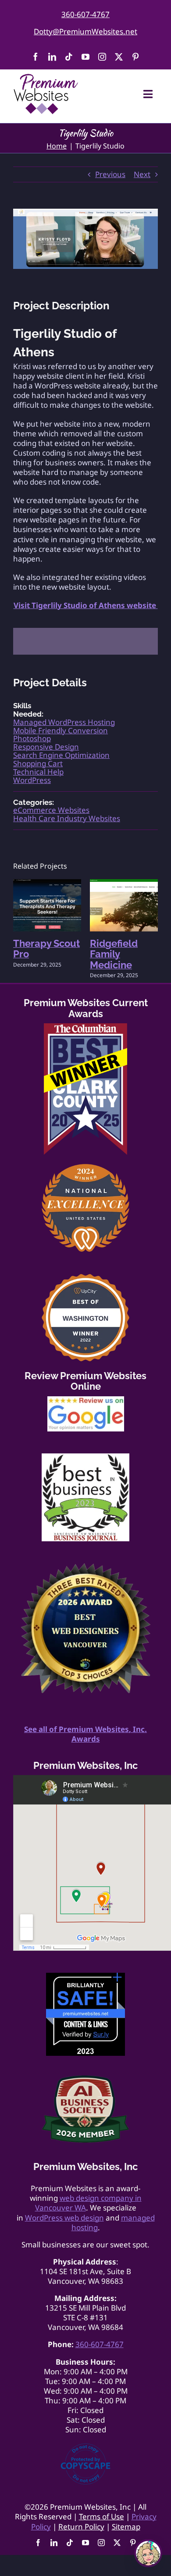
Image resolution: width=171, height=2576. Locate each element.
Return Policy (81, 2527)
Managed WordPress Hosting (64, 722)
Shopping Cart (38, 763)
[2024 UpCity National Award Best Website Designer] (85, 1168)
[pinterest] (135, 57)
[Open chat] (148, 2553)
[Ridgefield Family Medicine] (124, 884)
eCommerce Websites (51, 810)
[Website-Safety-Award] (85, 1976)
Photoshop (32, 738)
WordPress (32, 780)
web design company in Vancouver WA (88, 2203)
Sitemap (126, 2527)
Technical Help (38, 772)
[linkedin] (52, 57)
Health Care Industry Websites (67, 818)
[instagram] (102, 57)
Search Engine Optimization (61, 755)
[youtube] (85, 57)
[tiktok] (69, 57)
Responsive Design (46, 747)
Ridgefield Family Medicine (114, 954)
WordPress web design (64, 2218)
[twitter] (119, 57)
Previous (110, 174)
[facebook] (36, 57)
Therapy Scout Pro (46, 949)
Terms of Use (102, 2516)
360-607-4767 (85, 14)
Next (142, 174)
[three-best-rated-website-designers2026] (85, 1567)
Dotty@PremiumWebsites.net (85, 31)
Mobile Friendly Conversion (61, 730)
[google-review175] (86, 1400)
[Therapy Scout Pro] (47, 884)
